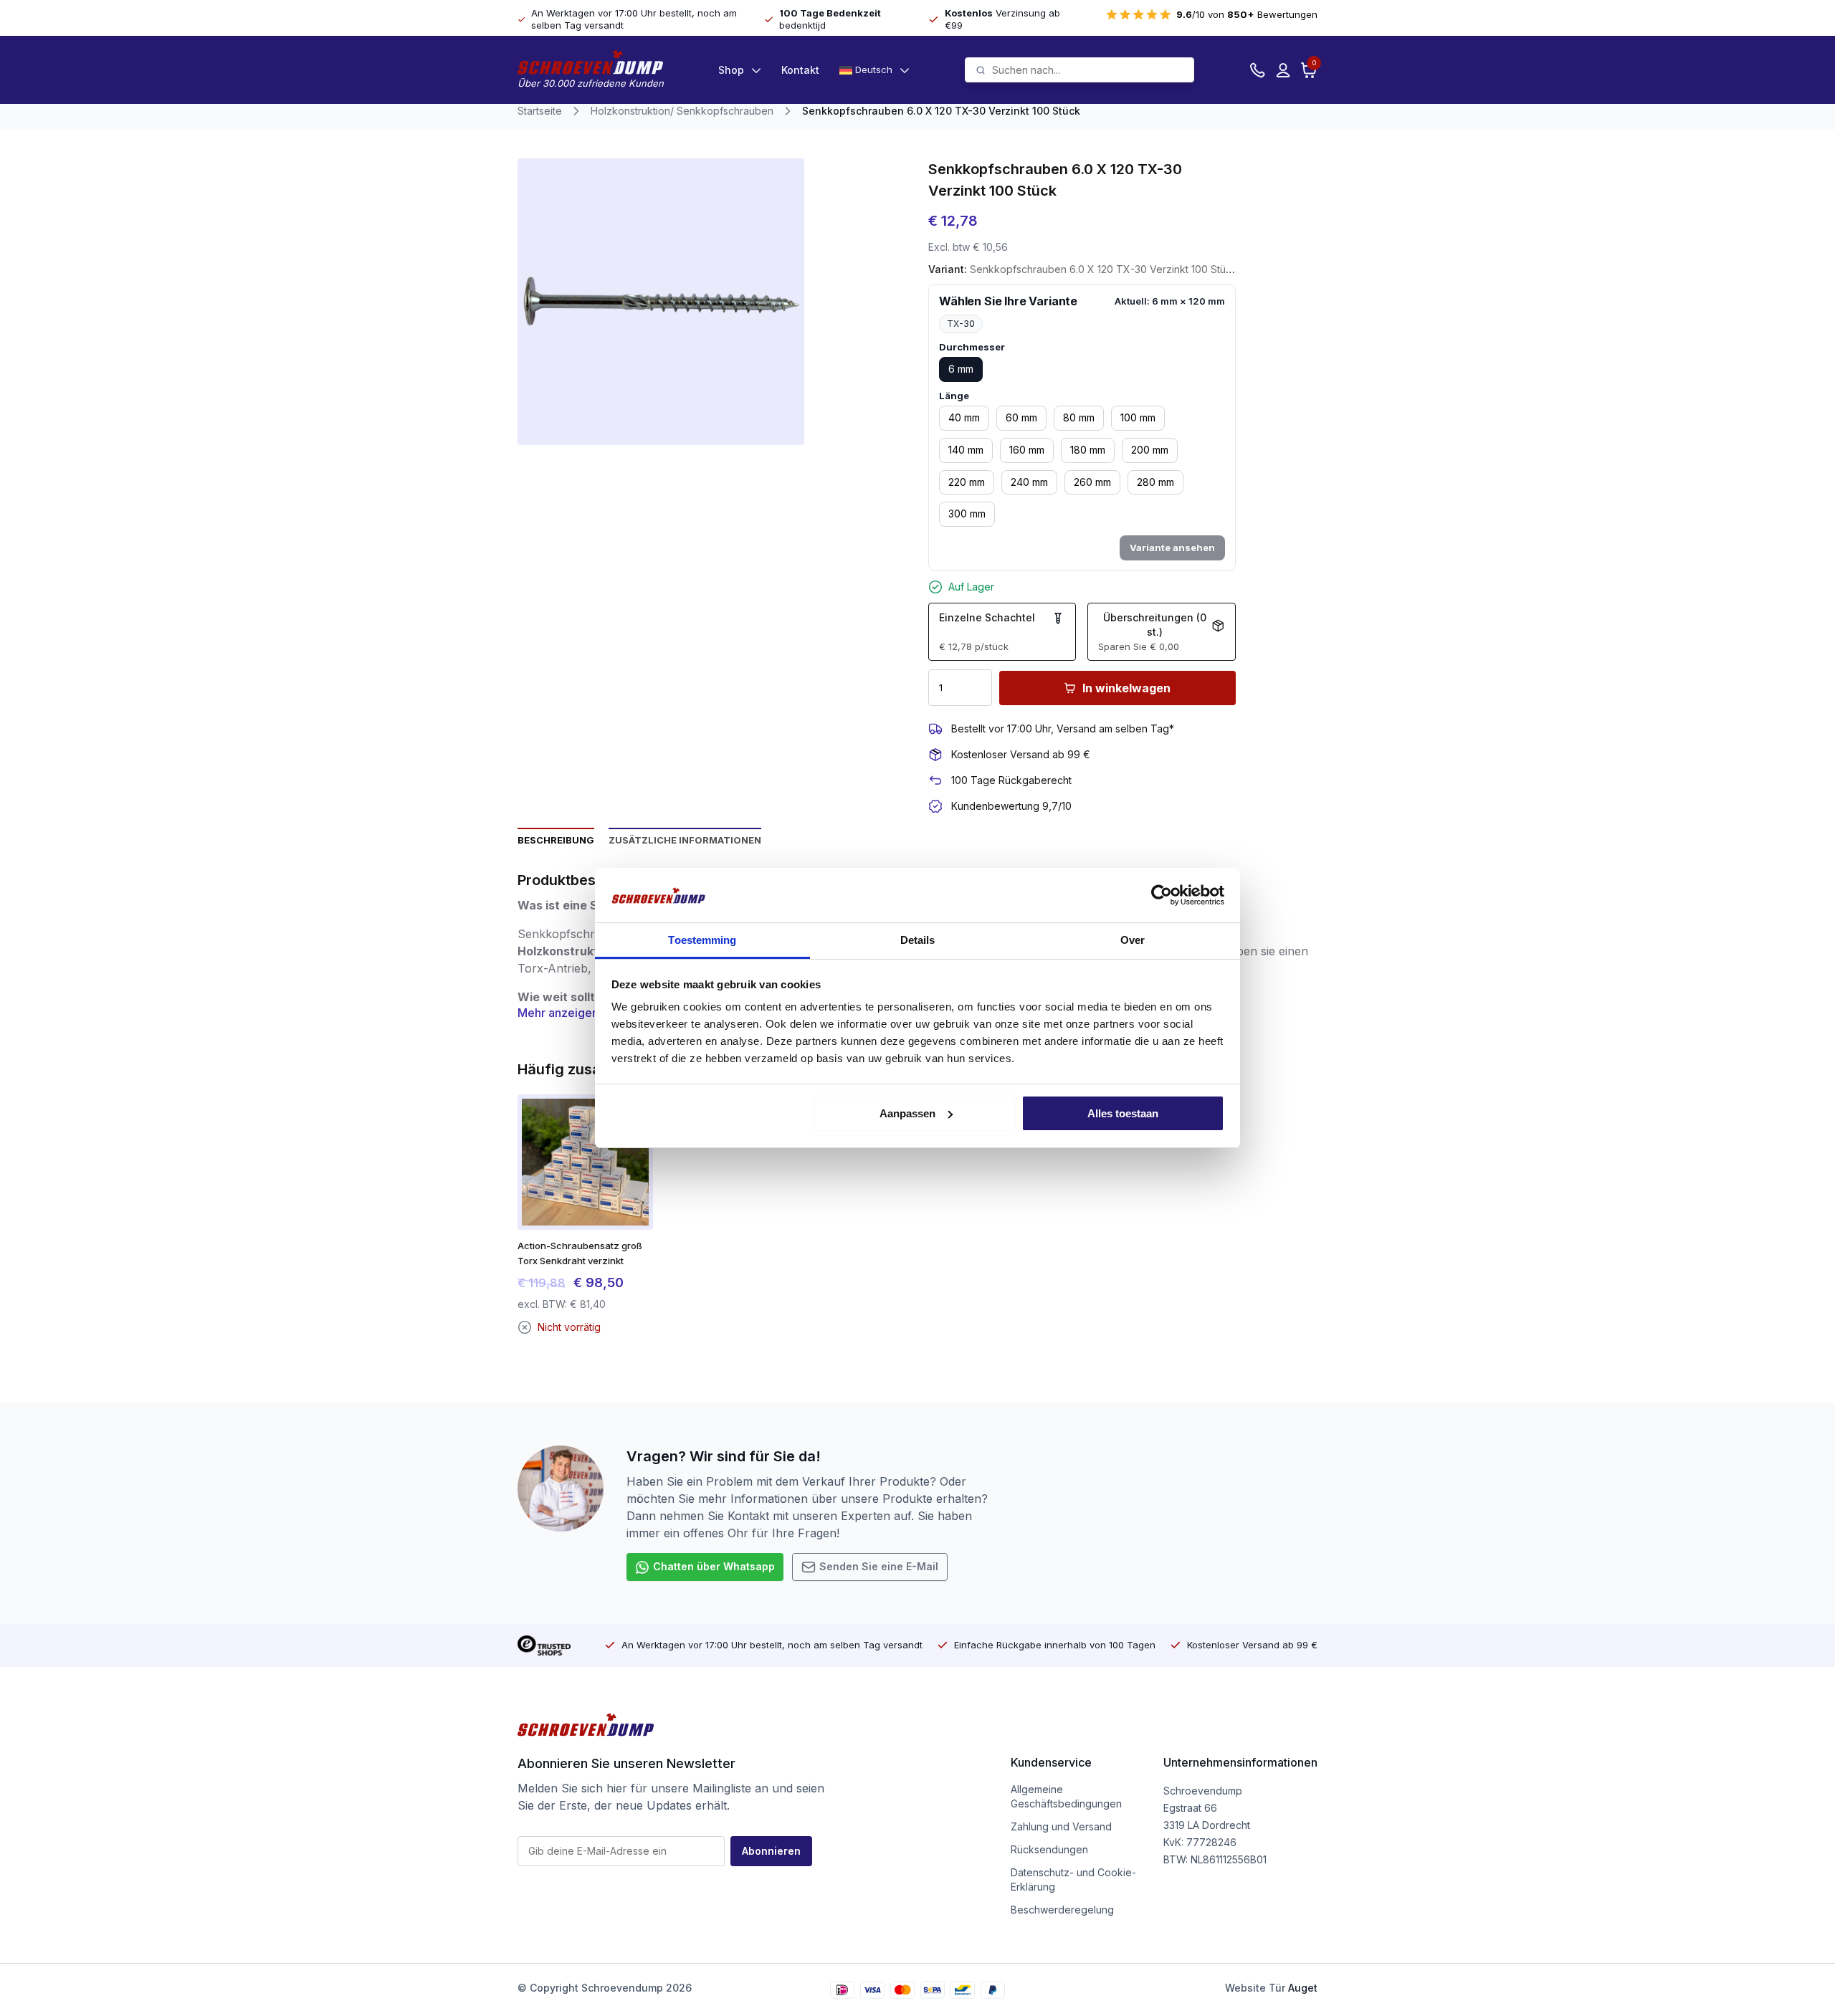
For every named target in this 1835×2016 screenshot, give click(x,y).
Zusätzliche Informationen (685, 840)
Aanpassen (907, 1113)
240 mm (1029, 482)
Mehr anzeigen (558, 1013)
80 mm (1079, 417)
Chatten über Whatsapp (714, 1566)
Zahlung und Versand (1061, 1826)
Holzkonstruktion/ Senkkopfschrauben (682, 111)
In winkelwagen (1126, 688)
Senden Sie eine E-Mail (879, 1566)
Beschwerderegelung (1062, 1910)
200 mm (1150, 450)
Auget (1303, 1988)
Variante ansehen (1172, 548)
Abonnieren (771, 1851)
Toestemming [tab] (702, 940)
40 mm (964, 417)
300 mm (967, 513)
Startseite (540, 111)
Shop (731, 70)
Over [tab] (1133, 940)
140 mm (966, 450)
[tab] (556, 839)
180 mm (1088, 450)
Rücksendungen (1049, 1849)
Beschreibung (556, 840)
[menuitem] (874, 70)
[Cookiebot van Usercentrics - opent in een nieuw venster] (1162, 895)
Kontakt (800, 70)
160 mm (1027, 450)
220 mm (967, 482)
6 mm (961, 369)
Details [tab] (918, 940)
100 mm (1138, 417)
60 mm (1021, 417)
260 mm (1092, 482)
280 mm (1155, 482)
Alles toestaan (1123, 1113)
